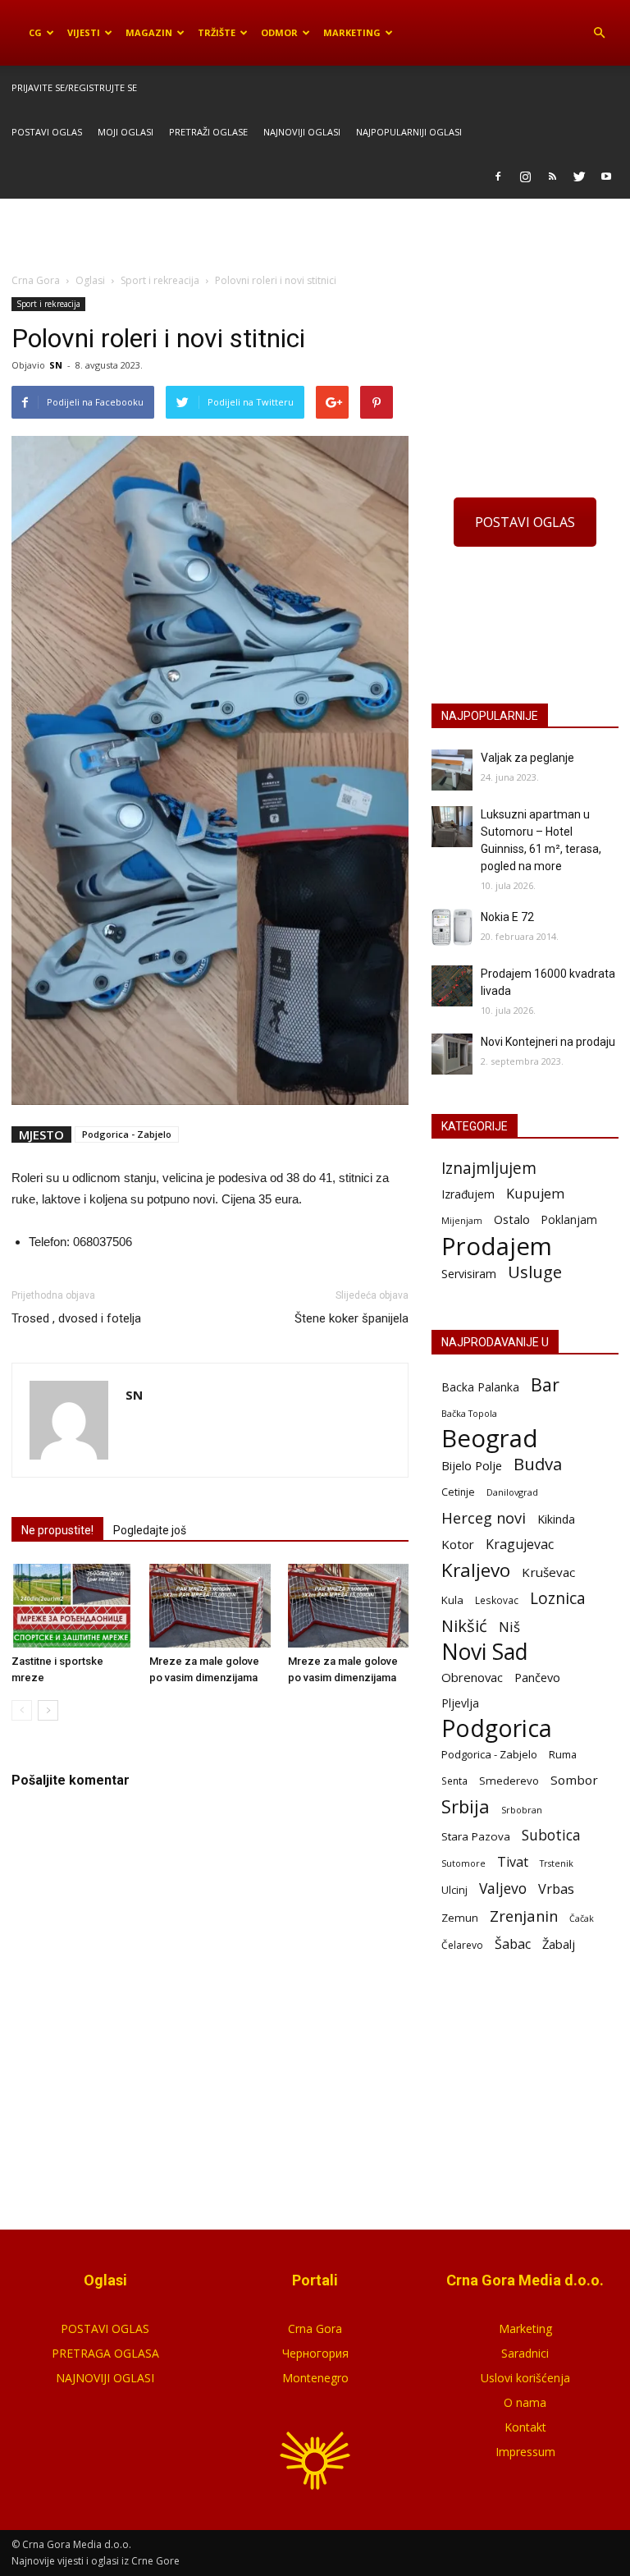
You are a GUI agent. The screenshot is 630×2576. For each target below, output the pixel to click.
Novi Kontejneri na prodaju (548, 1042)
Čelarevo (462, 1945)
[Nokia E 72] (452, 927)
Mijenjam (462, 1221)
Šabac (513, 1944)
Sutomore (463, 1863)
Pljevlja (460, 1703)
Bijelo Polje (472, 1465)
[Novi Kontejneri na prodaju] (452, 1054)
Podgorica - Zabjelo (127, 1134)
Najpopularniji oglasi (409, 132)
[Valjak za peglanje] (452, 770)
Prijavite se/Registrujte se (74, 87)
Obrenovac (472, 1677)
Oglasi (90, 280)
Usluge (535, 1272)
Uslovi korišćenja (525, 2378)
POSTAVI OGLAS (525, 522)
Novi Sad (485, 1652)
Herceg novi (484, 1517)
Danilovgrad (512, 1492)
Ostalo (512, 1219)
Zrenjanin (524, 1916)
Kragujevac (520, 1545)
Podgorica (497, 1728)
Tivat (513, 1862)
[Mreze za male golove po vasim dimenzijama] (210, 1605)
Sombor (574, 1780)
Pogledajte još (150, 1530)
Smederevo (509, 1781)
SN (56, 365)
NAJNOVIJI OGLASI (105, 2378)
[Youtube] (606, 176)
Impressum (525, 2452)
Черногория (315, 2353)
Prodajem (497, 1247)
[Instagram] (525, 176)
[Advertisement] (315, 235)
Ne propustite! (57, 1530)
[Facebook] (498, 176)
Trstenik (557, 1863)
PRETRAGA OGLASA (105, 2353)
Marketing (352, 32)
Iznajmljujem (489, 1169)
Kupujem (535, 1194)
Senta (454, 1781)
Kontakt (525, 2427)
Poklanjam (569, 1219)
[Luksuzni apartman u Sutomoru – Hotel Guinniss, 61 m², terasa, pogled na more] (452, 827)
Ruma (563, 1754)
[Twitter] (579, 176)
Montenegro (315, 2378)
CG (35, 32)
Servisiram (469, 1274)
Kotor (458, 1544)
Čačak (582, 1918)
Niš (509, 1627)
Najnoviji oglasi (302, 132)
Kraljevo (476, 1570)
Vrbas (556, 1889)
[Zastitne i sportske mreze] (72, 1605)
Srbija (466, 1806)
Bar (545, 1384)
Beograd (490, 1439)
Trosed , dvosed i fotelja (76, 1318)
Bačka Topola (469, 1413)
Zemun (460, 1918)
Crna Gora (315, 2328)
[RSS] (552, 176)
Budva (538, 1464)
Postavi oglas (47, 132)
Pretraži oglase (208, 132)
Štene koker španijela (352, 1318)
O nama (525, 2402)
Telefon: (49, 1242)
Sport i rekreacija (48, 304)
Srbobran (522, 1810)
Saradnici (525, 2353)
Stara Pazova (476, 1836)
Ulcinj (454, 1890)
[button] (599, 33)
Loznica (558, 1598)
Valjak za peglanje (527, 758)
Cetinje (458, 1492)
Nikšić (464, 1626)
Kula (452, 1600)
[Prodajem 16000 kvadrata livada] (452, 986)
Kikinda (556, 1519)
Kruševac (548, 1572)
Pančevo (537, 1677)
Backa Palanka (480, 1387)
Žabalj (559, 1944)
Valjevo (503, 1888)
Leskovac (497, 1600)
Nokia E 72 (507, 917)
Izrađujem (468, 1194)
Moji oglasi (126, 132)
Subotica (551, 1835)
